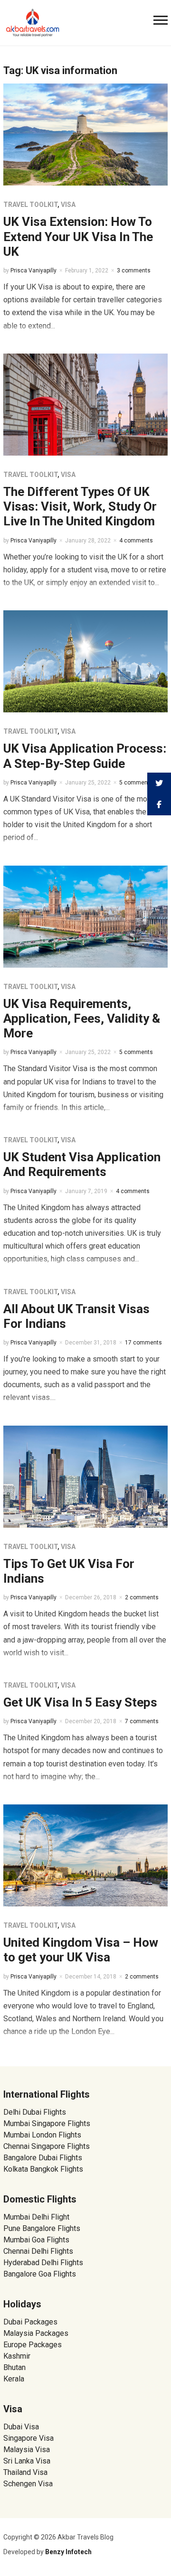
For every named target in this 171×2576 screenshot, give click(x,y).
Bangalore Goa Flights (40, 2274)
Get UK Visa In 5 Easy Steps (80, 1702)
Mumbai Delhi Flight (36, 2217)
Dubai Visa (21, 2427)
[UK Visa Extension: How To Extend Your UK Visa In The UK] (85, 134)
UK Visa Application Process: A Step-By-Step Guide (85, 756)
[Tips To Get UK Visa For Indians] (85, 1476)
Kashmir (17, 2356)
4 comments (136, 541)
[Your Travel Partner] (33, 22)
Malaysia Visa (27, 2450)
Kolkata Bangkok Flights (43, 2169)
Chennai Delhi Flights (38, 2251)
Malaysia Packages (36, 2333)
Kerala (14, 2379)
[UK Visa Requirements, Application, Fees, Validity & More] (85, 916)
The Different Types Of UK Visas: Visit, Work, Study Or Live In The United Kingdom (80, 506)
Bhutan (14, 2367)
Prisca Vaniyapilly (33, 271)
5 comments (136, 783)
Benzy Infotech (68, 2552)
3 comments (134, 271)
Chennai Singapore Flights (47, 2146)
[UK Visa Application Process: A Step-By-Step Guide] (85, 661)
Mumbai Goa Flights (36, 2240)
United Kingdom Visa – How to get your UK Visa (81, 1950)
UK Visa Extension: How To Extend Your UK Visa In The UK (78, 236)
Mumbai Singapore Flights (47, 2123)
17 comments (143, 1343)
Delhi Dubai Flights (35, 2112)
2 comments (142, 1597)
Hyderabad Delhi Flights (43, 2263)
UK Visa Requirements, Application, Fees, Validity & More (82, 1018)
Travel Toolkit (30, 205)
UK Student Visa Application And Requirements (82, 1164)
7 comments (142, 1721)
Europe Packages (33, 2345)
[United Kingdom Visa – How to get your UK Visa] (85, 1855)
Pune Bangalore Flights (42, 2228)
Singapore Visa (28, 2438)
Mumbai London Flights (42, 2135)
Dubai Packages (30, 2322)
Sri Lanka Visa (28, 2461)
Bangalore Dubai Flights (43, 2158)
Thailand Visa (25, 2472)
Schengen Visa (28, 2484)
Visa (68, 205)
